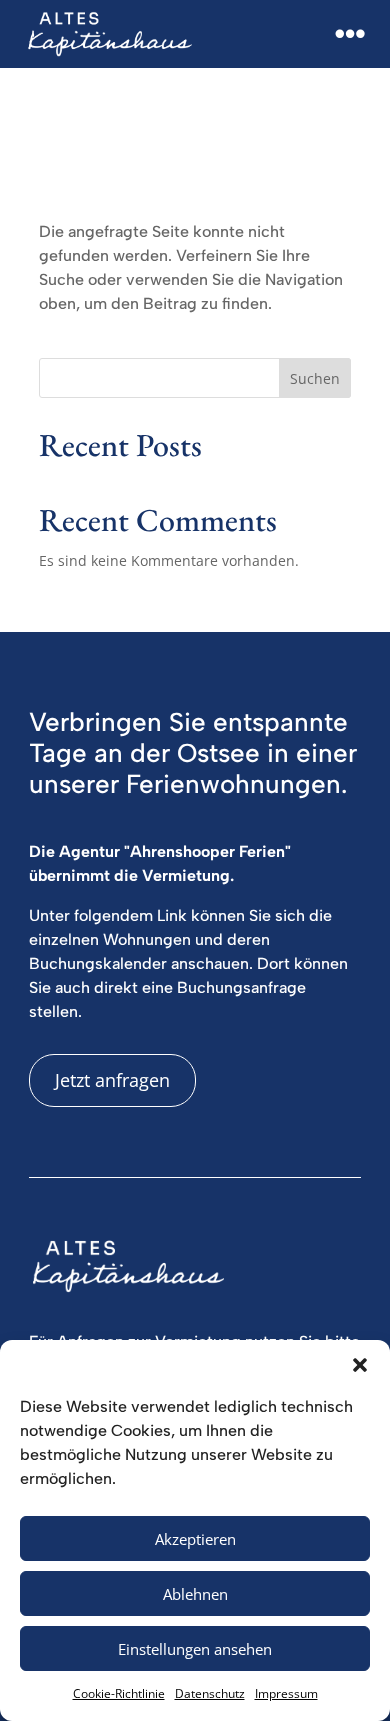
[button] (360, 1365)
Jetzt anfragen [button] (112, 1080)
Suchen (315, 378)
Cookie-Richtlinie (119, 1693)
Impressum (286, 1693)
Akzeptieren (195, 1539)
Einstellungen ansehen (195, 1649)
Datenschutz (210, 1693)
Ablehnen (195, 1594)
